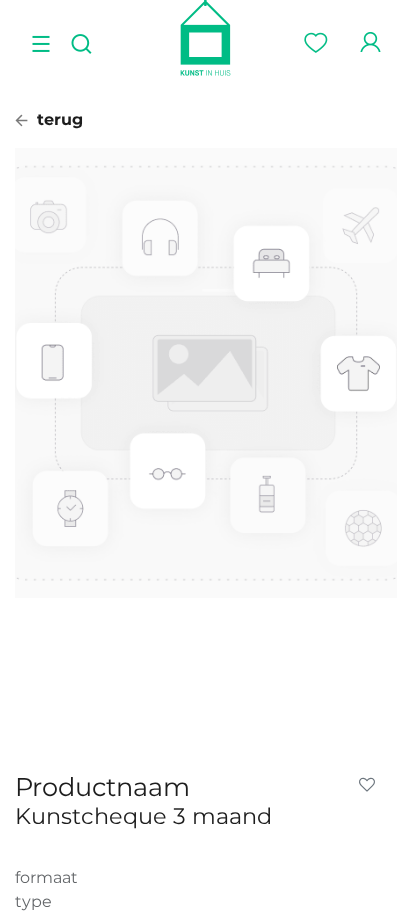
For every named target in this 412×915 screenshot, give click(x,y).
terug (57, 119)
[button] (371, 785)
